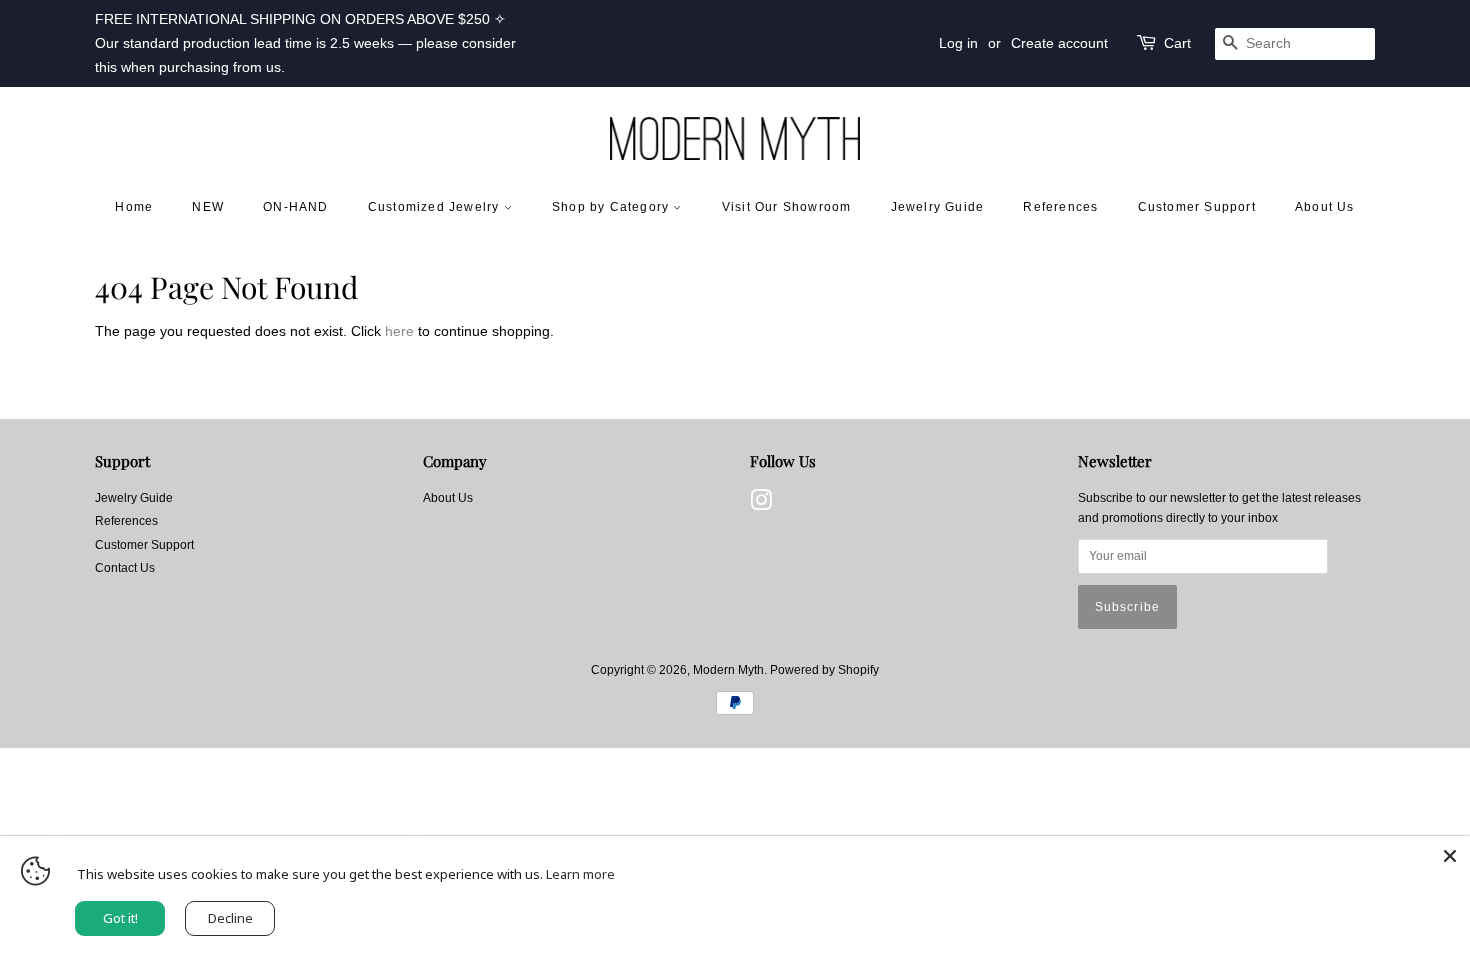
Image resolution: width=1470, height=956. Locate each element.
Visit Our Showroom (787, 207)
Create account (1059, 43)
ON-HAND (295, 207)
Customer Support (1197, 207)
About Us (1325, 207)
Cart (1177, 43)
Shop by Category (612, 207)
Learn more (580, 874)
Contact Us (125, 568)
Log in (958, 43)
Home (134, 207)
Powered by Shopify (824, 670)
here (399, 331)
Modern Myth (728, 670)
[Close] (1450, 856)
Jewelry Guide (938, 207)
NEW (208, 207)
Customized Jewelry (436, 207)
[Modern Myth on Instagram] (761, 505)
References (1060, 207)
